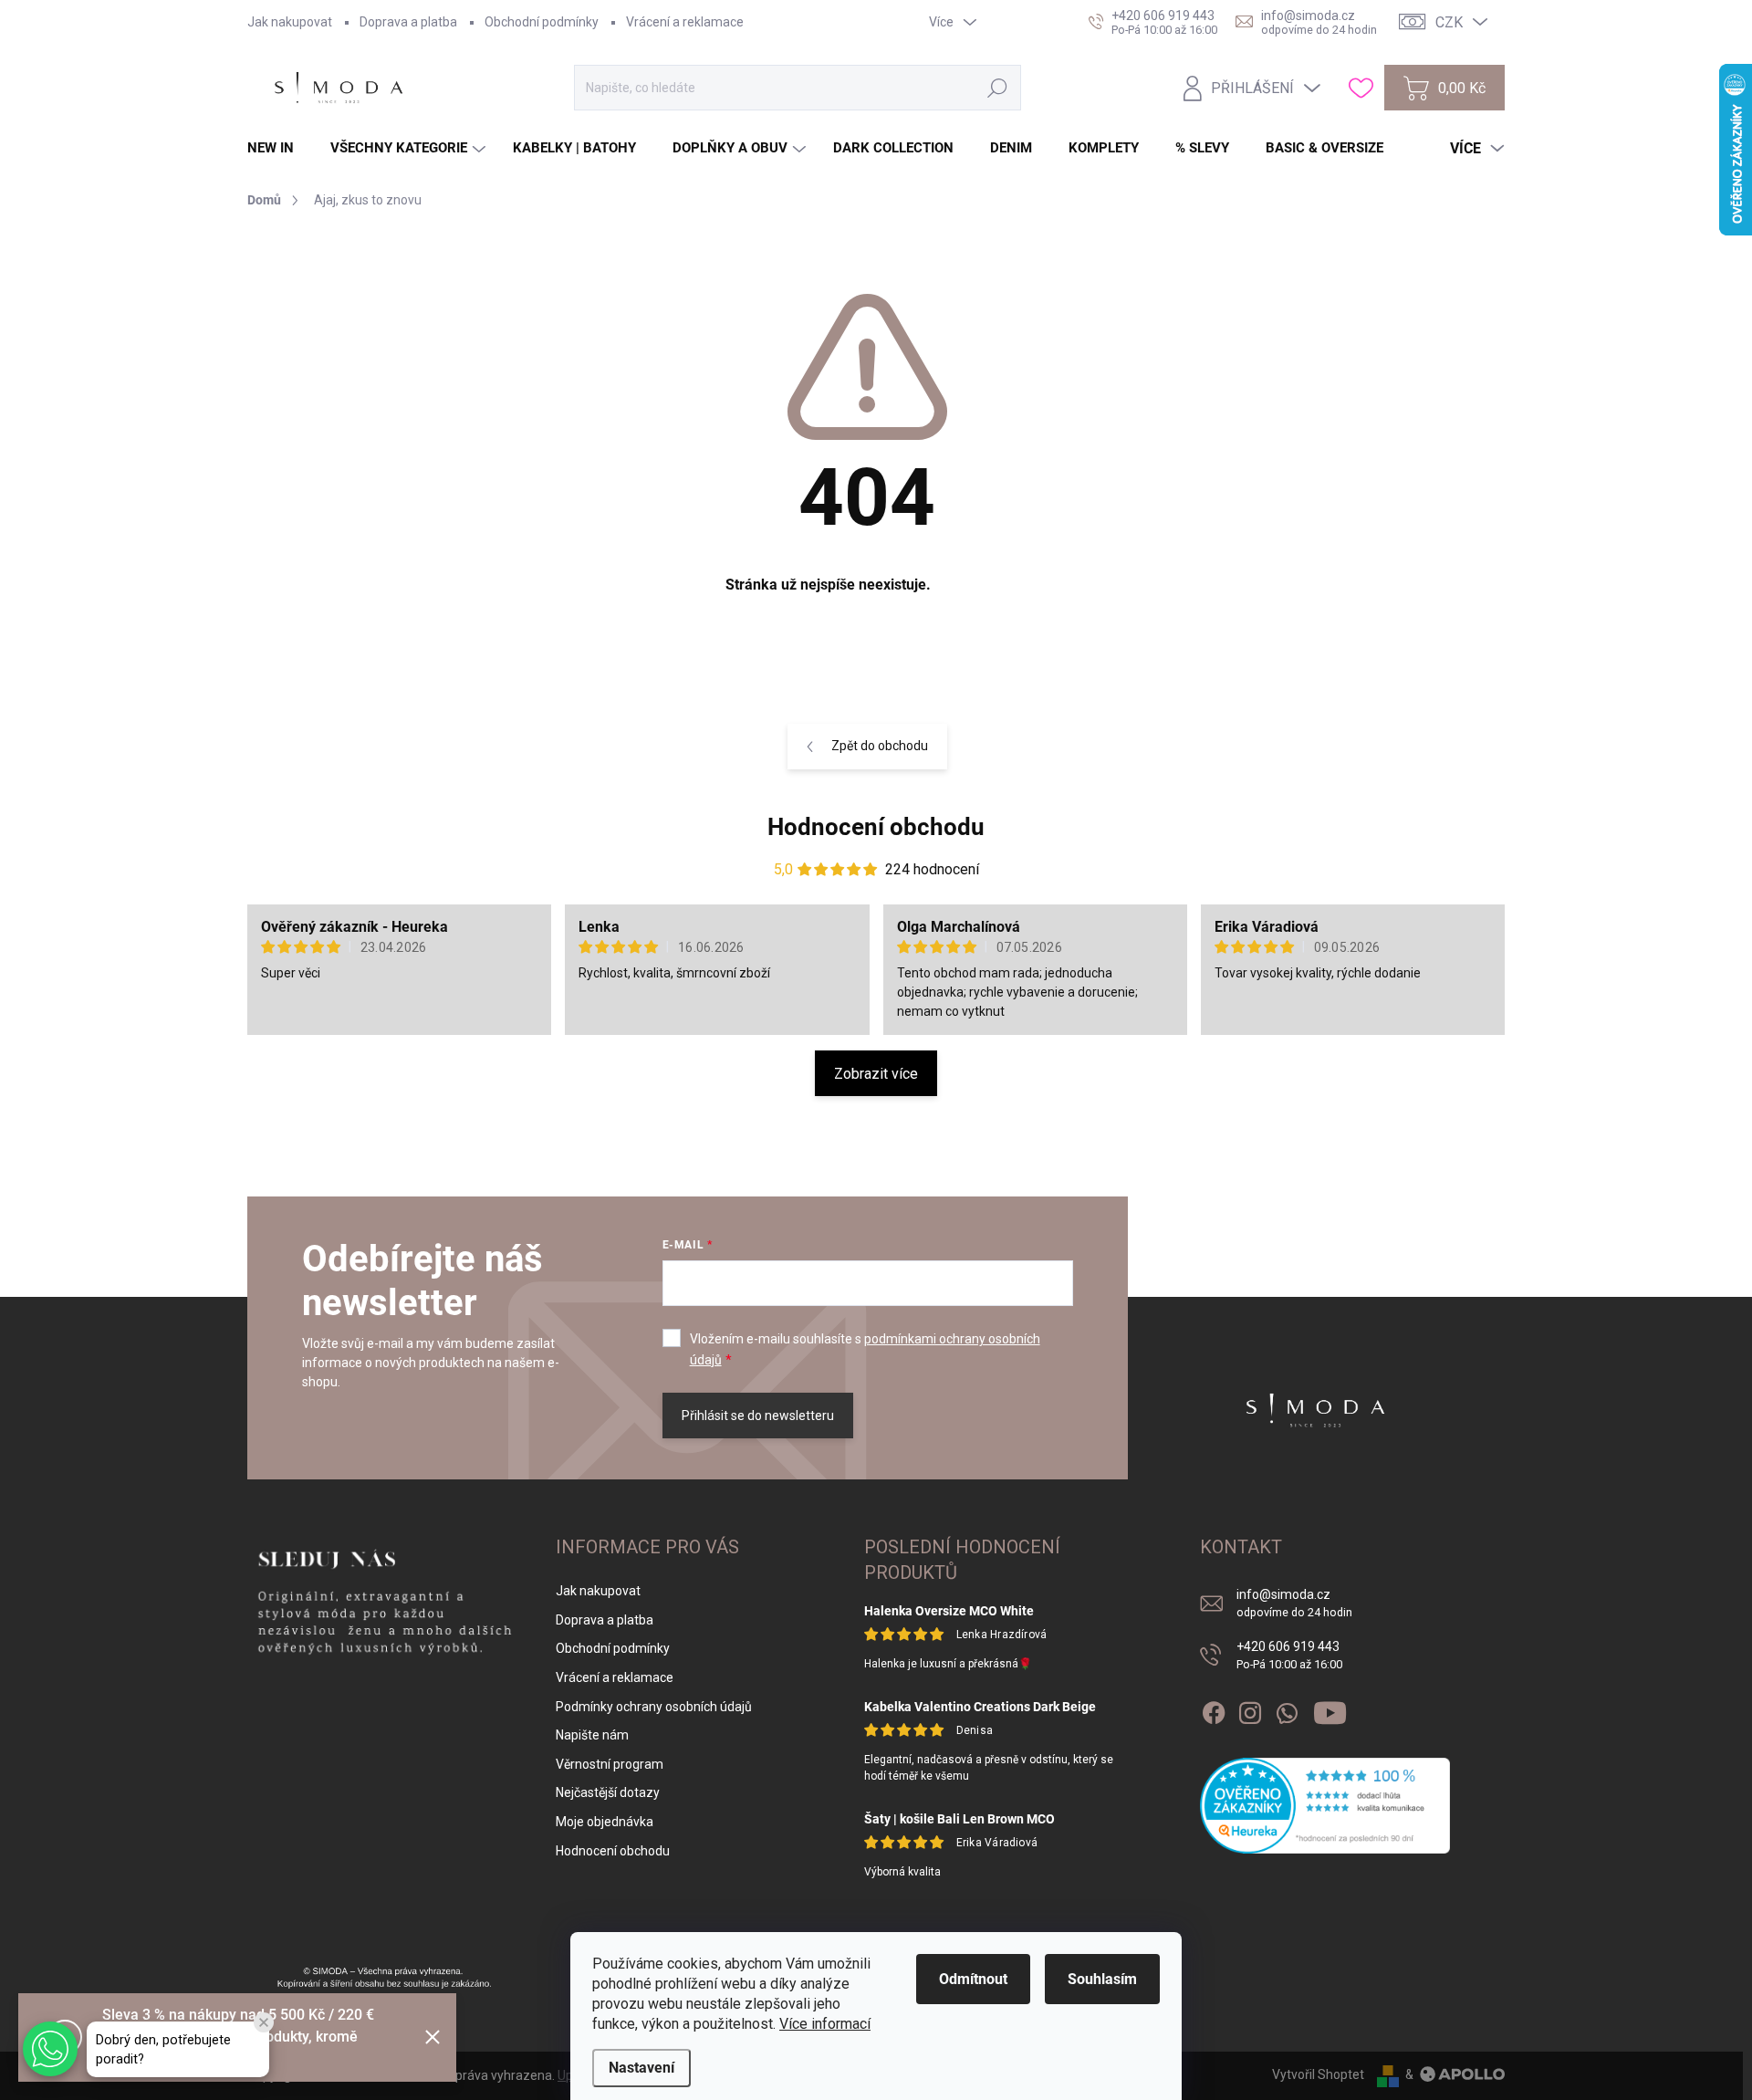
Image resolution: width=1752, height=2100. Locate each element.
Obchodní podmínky (542, 22)
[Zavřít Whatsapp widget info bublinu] (264, 2022)
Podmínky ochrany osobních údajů (654, 1707)
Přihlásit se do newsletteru (758, 1416)
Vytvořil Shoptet (1318, 2074)
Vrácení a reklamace (685, 22)
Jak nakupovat (290, 22)
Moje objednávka (605, 1822)
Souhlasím (1102, 1979)
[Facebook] (1214, 1709)
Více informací (825, 2024)
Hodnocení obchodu (876, 827)
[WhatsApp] (1287, 1709)
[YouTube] (1330, 1709)
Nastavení (641, 2068)
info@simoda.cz (1294, 1603)
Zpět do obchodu (880, 746)
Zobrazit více (876, 1074)
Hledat (997, 88)
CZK (1449, 22)
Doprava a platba (408, 22)
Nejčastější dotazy (608, 1792)
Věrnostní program (610, 1764)
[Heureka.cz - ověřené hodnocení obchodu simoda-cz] (1325, 1806)
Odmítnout (973, 1979)
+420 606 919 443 (1289, 1655)
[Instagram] (1250, 1709)
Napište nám (592, 1735)
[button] (50, 2049)
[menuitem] (277, 148)
